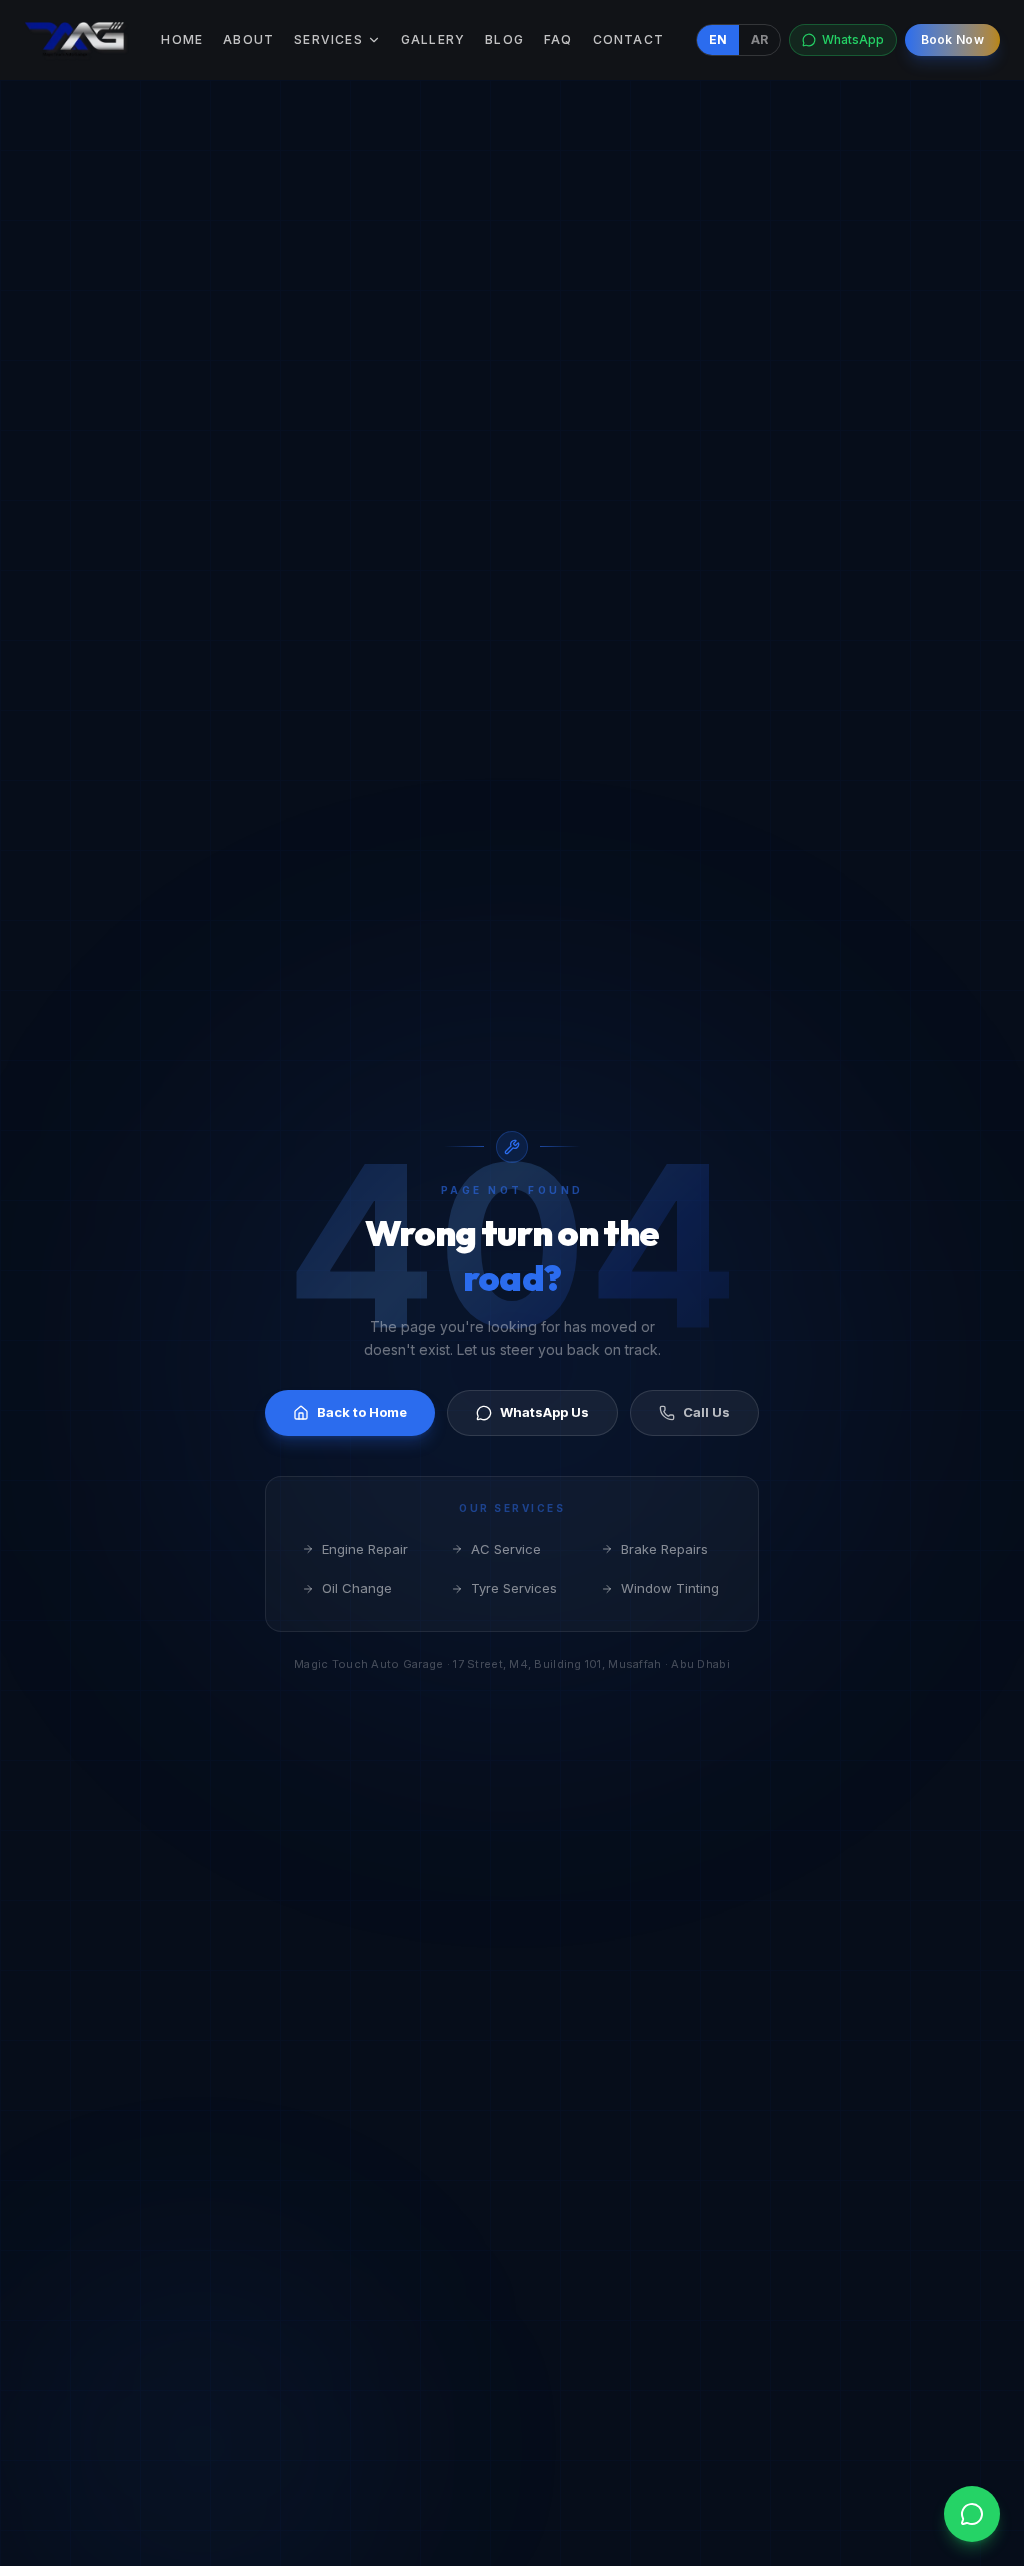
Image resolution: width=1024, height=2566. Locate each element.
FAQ (558, 39)
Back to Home (362, 1412)
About (248, 39)
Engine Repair (365, 1549)
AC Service (506, 1549)
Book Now (952, 39)
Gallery (433, 39)
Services (328, 39)
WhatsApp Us (544, 1412)
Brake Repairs (664, 1549)
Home (182, 39)
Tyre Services (514, 1588)
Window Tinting (670, 1588)
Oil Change (357, 1588)
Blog (504, 39)
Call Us (706, 1412)
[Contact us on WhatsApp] (972, 2514)
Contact (628, 39)
